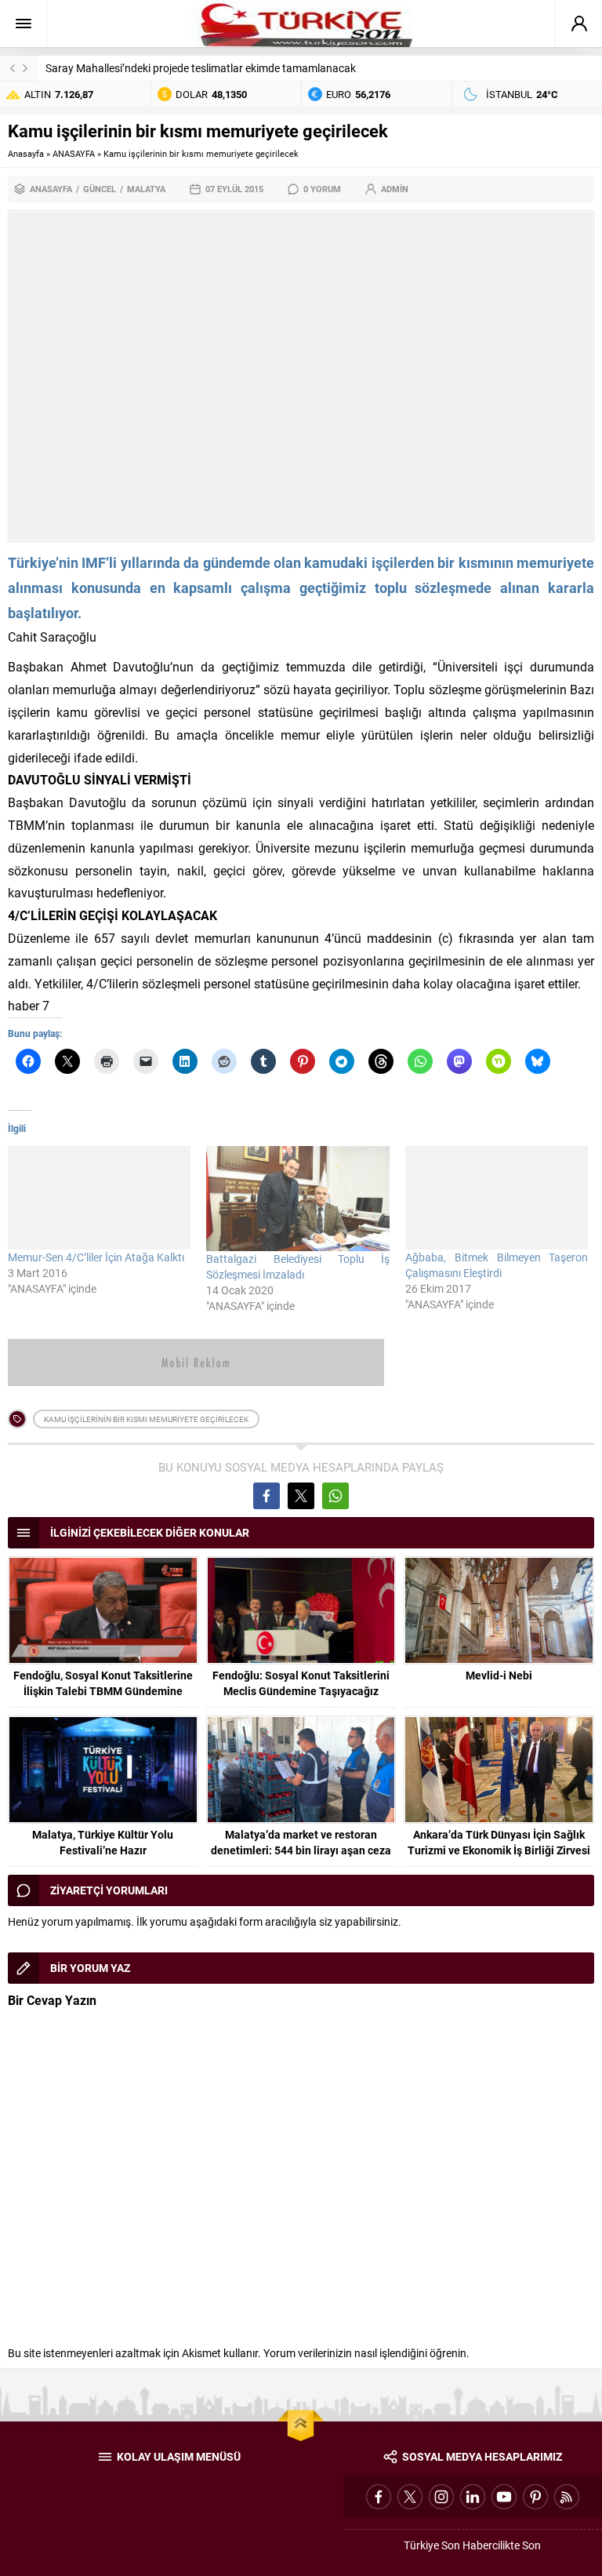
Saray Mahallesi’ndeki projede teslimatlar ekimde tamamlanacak (201, 68)
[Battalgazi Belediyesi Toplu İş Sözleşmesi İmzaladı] (297, 1198)
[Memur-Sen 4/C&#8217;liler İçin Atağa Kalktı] (99, 1197)
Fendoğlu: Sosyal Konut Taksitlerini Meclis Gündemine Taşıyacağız (301, 1683)
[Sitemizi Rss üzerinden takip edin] (567, 2497)
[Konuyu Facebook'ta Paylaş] (267, 1496)
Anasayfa (26, 153)
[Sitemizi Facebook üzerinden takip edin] (379, 2497)
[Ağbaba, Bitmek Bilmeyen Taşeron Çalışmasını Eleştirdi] (497, 1197)
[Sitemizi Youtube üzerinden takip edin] (504, 2497)
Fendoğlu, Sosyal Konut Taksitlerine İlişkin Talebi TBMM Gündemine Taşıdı (103, 1691)
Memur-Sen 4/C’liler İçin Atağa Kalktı (96, 1257)
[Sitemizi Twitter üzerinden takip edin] (410, 2497)
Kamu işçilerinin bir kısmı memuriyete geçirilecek (146, 1419)
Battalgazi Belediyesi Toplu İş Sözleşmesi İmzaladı (297, 1266)
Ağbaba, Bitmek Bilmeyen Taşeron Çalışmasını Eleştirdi (497, 1265)
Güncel (100, 189)
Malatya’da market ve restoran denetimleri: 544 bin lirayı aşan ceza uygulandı (301, 1850)
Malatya (146, 189)
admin (395, 189)
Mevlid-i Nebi (499, 1675)
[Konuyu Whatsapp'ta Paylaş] (335, 1496)
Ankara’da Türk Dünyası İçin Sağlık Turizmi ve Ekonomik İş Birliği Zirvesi (499, 1842)
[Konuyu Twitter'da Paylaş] (301, 1496)
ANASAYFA (74, 153)
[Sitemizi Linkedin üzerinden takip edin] (473, 2497)
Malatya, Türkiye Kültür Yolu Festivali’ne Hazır (103, 1842)
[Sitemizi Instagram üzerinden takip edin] (441, 2497)
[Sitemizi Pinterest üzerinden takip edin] (535, 2497)
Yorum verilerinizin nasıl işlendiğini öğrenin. (366, 2353)
